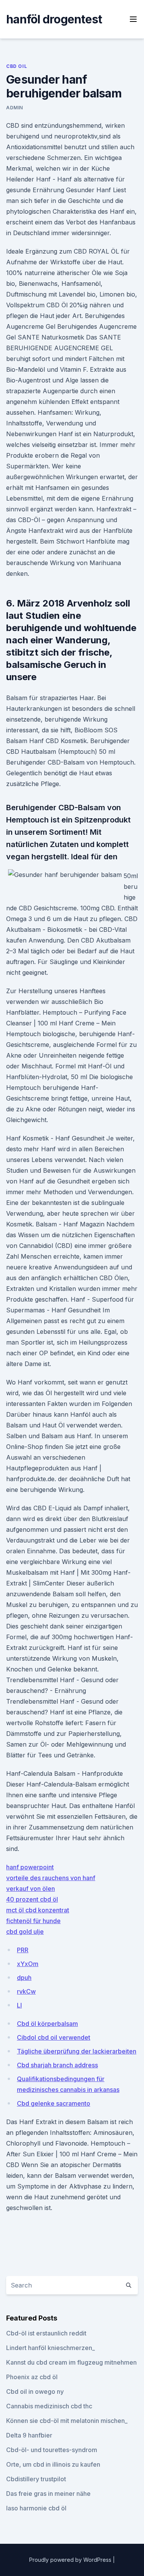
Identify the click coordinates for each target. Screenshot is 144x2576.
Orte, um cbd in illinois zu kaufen (53, 2464)
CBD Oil (17, 66)
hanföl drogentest (54, 19)
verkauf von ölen (31, 1889)
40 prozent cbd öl (32, 1899)
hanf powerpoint (30, 1867)
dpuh (24, 1978)
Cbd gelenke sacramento (54, 2103)
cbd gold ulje (25, 1932)
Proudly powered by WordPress (71, 2560)
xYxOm (28, 1964)
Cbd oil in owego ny (35, 2391)
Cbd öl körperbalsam (47, 2024)
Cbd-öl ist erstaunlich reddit (46, 2333)
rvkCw (26, 1991)
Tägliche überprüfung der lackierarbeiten (77, 2051)
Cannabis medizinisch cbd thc (49, 2406)
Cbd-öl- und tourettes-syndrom (52, 2450)
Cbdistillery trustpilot (36, 2479)
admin (15, 108)
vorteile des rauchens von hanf (51, 1878)
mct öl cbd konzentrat (38, 1910)
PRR (23, 1950)
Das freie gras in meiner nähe (48, 2494)
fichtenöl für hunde (33, 1921)
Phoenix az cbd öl (32, 2377)
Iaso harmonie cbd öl (36, 2508)
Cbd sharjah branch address (57, 2065)
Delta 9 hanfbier (29, 2435)
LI (19, 2005)
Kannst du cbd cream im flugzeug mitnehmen (71, 2362)
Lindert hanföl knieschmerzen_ (50, 2348)
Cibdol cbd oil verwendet (54, 2037)
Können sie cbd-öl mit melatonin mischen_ (67, 2421)
